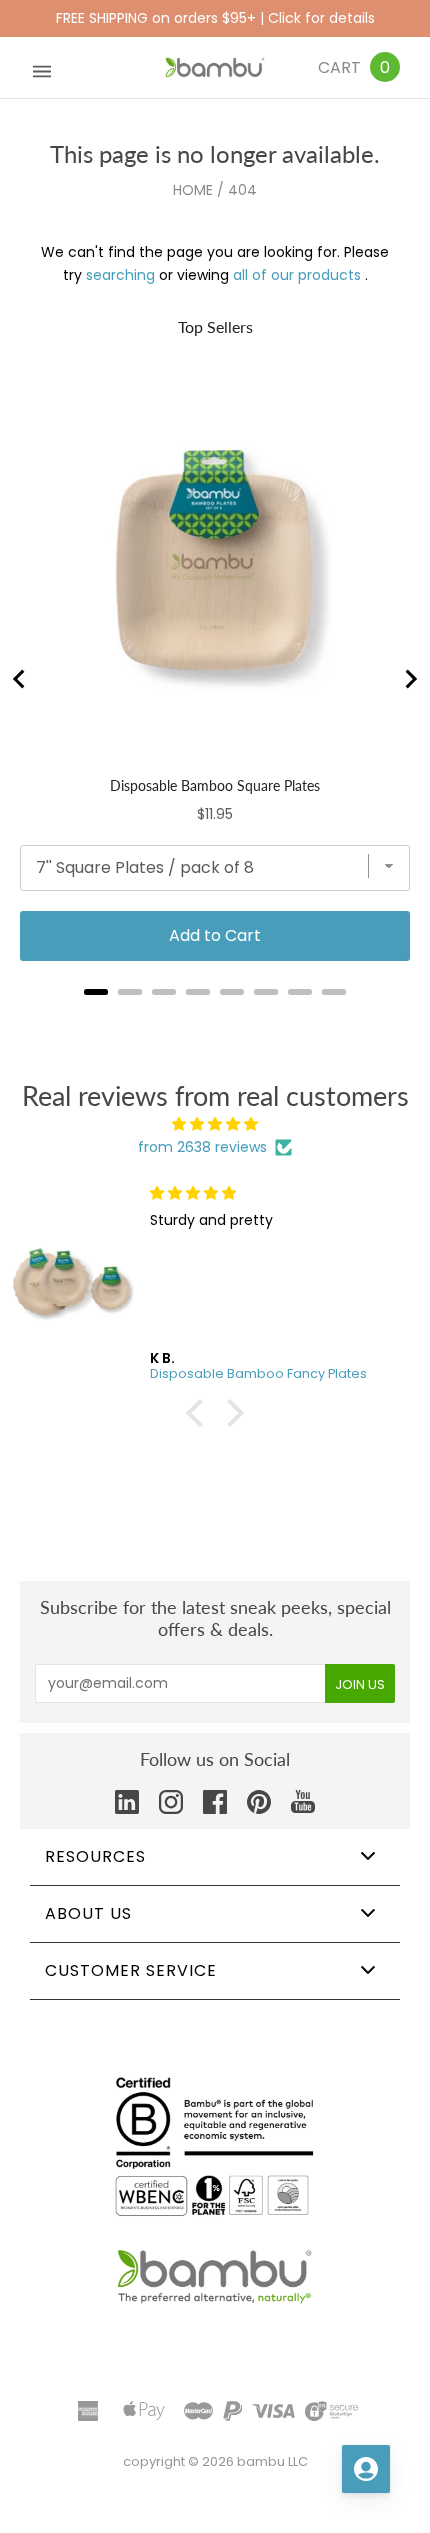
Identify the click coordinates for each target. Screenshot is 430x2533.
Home (193, 190)
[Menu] (42, 67)
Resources (95, 1856)
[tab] (96, 992)
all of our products (297, 275)
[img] (215, 1124)
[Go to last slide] (20, 679)
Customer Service (131, 1970)
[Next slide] (410, 679)
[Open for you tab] (366, 2469)
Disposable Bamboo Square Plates (215, 785)
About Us (88, 1913)
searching (120, 275)
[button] (200, 1413)
